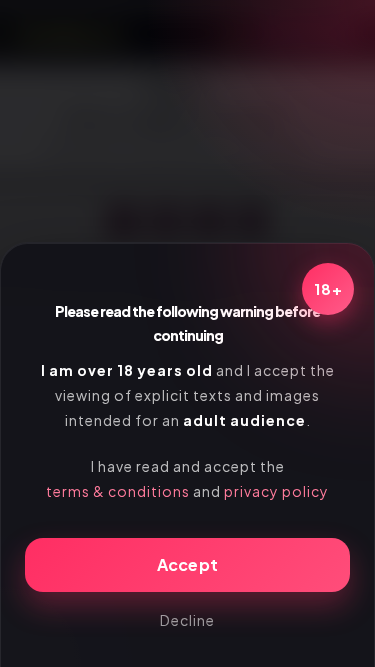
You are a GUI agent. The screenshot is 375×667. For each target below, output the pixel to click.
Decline (187, 620)
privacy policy (276, 491)
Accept (188, 564)
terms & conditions (118, 491)
